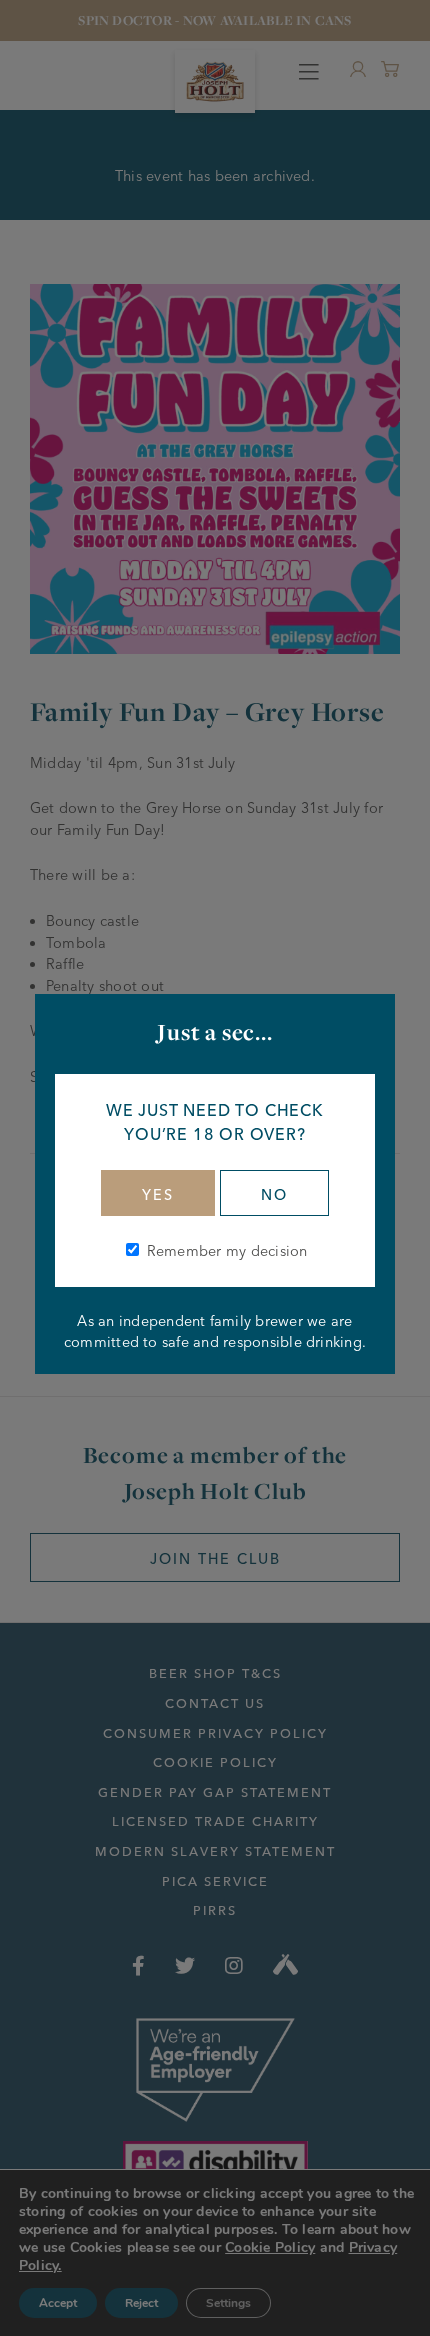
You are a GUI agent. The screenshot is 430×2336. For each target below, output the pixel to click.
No (274, 1195)
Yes (158, 1195)
